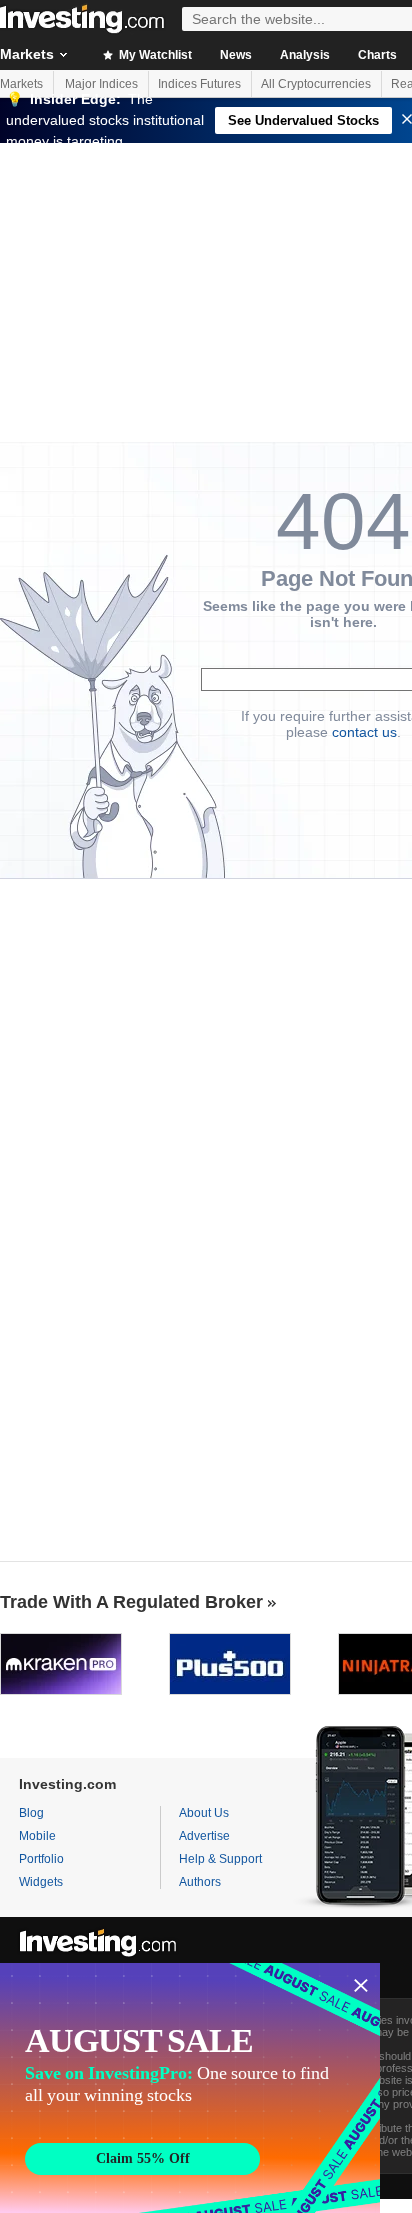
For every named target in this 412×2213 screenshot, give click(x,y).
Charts (377, 55)
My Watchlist (154, 55)
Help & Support (220, 1859)
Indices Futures (199, 84)
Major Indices (101, 84)
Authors (200, 1882)
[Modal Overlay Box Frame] (190, 2088)
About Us (204, 1813)
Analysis (305, 55)
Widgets (41, 1882)
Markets (21, 84)
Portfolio (41, 1859)
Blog (31, 1813)
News (236, 55)
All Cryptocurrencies (316, 84)
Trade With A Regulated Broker (131, 1602)
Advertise (204, 1836)
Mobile (37, 1836)
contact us (364, 732)
